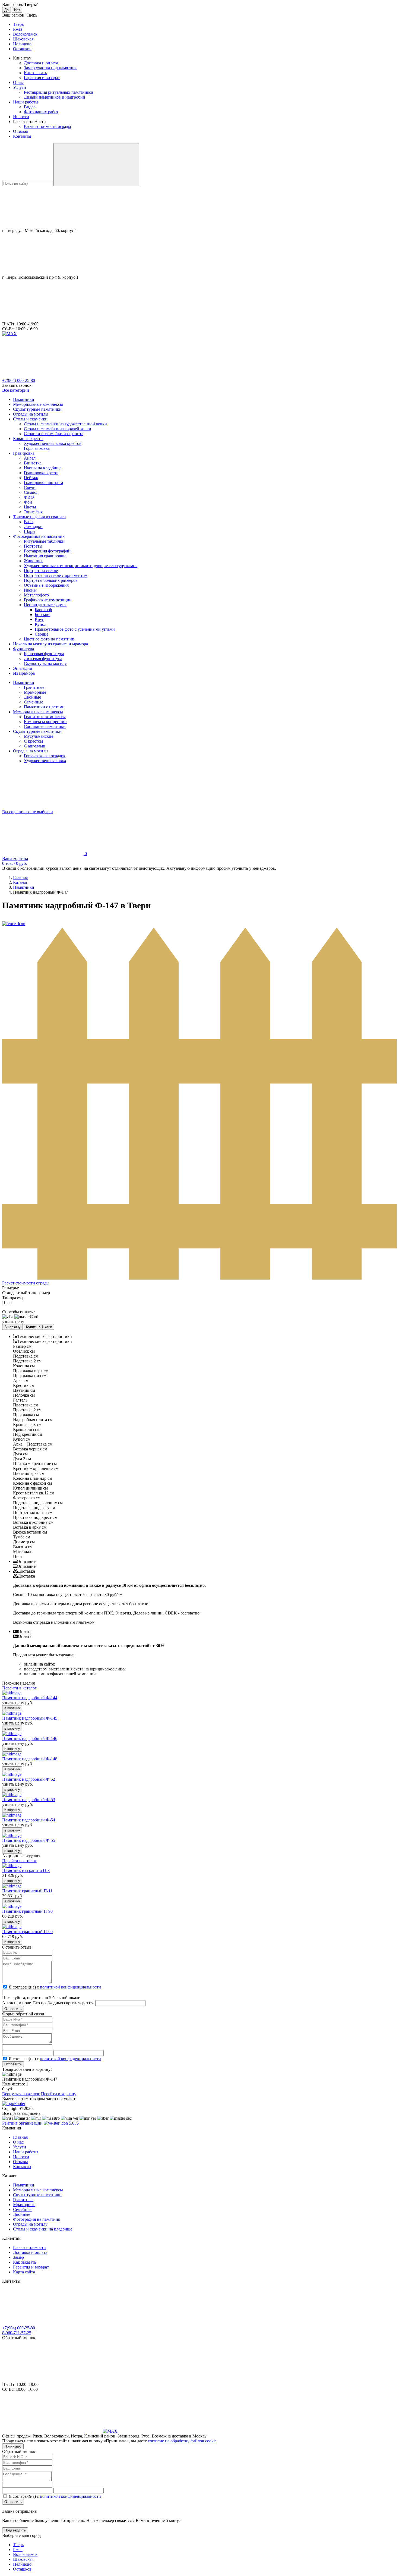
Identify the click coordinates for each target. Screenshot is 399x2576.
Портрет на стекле (41, 571)
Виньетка (33, 463)
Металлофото (36, 595)
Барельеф (43, 610)
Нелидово (22, 44)
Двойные (32, 697)
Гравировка (24, 453)
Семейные (34, 702)
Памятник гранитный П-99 (27, 1932)
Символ (31, 492)
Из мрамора (24, 673)
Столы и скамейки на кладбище (43, 2229)
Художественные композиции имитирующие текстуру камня (81, 566)
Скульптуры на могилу (45, 663)
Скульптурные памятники (37, 409)
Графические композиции (48, 600)
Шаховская (23, 39)
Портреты (33, 546)
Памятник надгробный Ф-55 (29, 1840)
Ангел (30, 458)
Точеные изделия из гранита (39, 517)
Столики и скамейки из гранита (54, 434)
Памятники (24, 399)
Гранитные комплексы (45, 717)
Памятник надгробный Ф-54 (29, 1820)
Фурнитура (23, 649)
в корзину (12, 1708)
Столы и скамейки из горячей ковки (58, 429)
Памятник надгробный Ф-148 (30, 1759)
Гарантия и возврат (42, 78)
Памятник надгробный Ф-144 (30, 1698)
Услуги (20, 87)
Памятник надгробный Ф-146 (30, 1738)
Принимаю (13, 2446)
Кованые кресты (28, 439)
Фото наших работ (41, 112)
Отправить (13, 2064)
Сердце (42, 634)
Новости (21, 117)
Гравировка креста (41, 473)
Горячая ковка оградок (45, 756)
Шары (30, 531)
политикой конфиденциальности (70, 1987)
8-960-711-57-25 (17, 2333)
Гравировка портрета (43, 483)
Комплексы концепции (45, 722)
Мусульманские (39, 736)
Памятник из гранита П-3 (26, 1870)
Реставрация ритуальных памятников (59, 92)
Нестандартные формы (45, 605)
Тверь (18, 24)
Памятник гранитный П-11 (27, 1891)
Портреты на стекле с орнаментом (56, 575)
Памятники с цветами (44, 707)
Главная (20, 2137)
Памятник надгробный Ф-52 (29, 1779)
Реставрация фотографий (47, 551)
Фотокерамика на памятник (39, 536)
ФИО (29, 497)
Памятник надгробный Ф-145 (30, 1718)
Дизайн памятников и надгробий (55, 97)
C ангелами (35, 746)
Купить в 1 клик (39, 1327)
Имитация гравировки (45, 556)
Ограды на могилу (30, 2224)
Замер (18, 2257)
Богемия (42, 615)
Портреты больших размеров (51, 580)
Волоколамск (25, 34)
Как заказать (35, 73)
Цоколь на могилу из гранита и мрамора (50, 644)
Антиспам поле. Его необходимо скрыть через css (48, 2003)
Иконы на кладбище (43, 468)
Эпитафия (33, 512)
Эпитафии (23, 668)
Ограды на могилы (31, 414)
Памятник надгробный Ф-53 (29, 1800)
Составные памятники (45, 726)
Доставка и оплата (41, 63)
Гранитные (34, 687)
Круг (39, 619)
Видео (30, 107)
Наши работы (26, 102)
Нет (17, 10)
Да (7, 10)
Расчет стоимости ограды (47, 126)
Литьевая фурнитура (43, 659)
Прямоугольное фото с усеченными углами (75, 629)
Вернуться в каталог (21, 2094)
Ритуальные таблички (44, 541)
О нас (18, 82)
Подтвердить (15, 2530)
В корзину (12, 1327)
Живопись (34, 561)
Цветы (30, 507)
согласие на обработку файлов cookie (182, 2441)
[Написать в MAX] (9, 334)
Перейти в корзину (59, 2094)
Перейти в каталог (19, 1688)
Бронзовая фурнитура (44, 654)
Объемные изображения (46, 585)
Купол (41, 624)
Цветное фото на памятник (49, 639)
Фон (28, 502)
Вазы (29, 522)
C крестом (33, 741)
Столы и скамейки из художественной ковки (65, 424)
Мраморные (35, 692)
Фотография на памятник (37, 2219)
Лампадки (33, 527)
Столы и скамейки (30, 419)
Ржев (18, 29)
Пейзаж (31, 478)
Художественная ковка (45, 761)
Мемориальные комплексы (38, 404)
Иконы (30, 590)
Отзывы (20, 131)
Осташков (22, 49)
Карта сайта (24, 2272)
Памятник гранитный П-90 (27, 1911)
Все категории (16, 390)
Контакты (22, 136)
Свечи (30, 487)
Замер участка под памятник (50, 68)
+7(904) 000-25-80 (19, 380)
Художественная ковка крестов (53, 443)
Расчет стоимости (29, 2247)
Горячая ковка (37, 448)
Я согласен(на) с (55, 1987)
